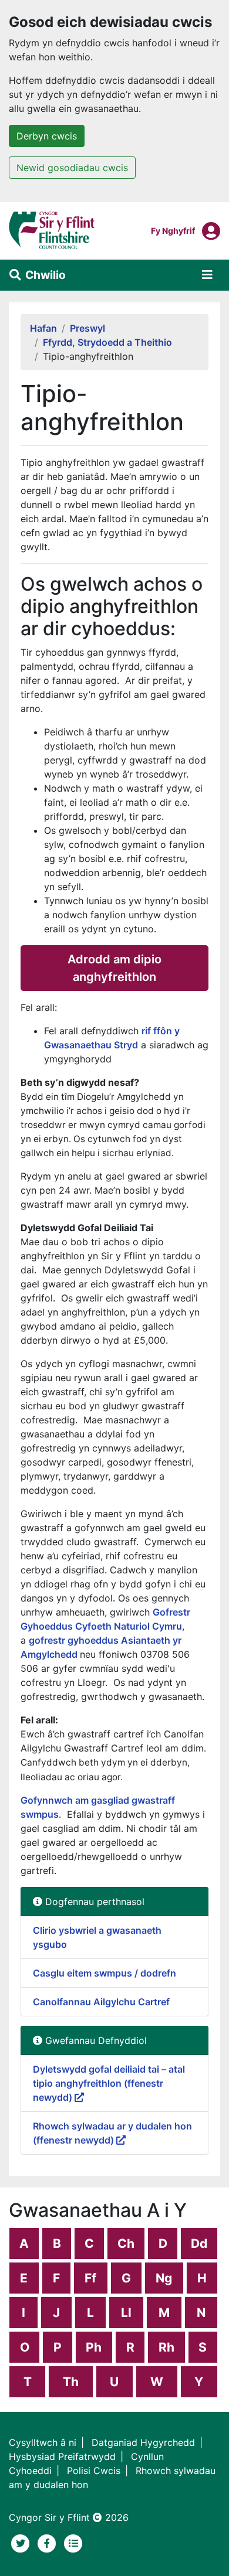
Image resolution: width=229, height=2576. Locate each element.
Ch (126, 2243)
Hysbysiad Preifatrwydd (62, 2456)
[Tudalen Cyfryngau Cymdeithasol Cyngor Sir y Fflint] (48, 2542)
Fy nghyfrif (173, 230)
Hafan (43, 328)
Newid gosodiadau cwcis (72, 168)
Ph (94, 2347)
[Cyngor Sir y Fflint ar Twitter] (22, 2542)
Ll (126, 2313)
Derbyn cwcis (47, 136)
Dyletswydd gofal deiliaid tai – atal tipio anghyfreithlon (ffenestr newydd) (109, 2083)
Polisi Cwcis (94, 2471)
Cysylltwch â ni (43, 2442)
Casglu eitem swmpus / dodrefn (105, 1973)
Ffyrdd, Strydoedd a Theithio (107, 342)
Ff (90, 2278)
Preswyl (87, 328)
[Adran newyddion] (73, 2542)
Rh (166, 2347)
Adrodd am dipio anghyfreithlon (114, 968)
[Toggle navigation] (207, 275)
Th (71, 2382)
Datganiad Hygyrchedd (143, 2442)
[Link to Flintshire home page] (52, 230)
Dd (199, 2243)
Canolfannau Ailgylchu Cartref (101, 2002)
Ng (164, 2278)
